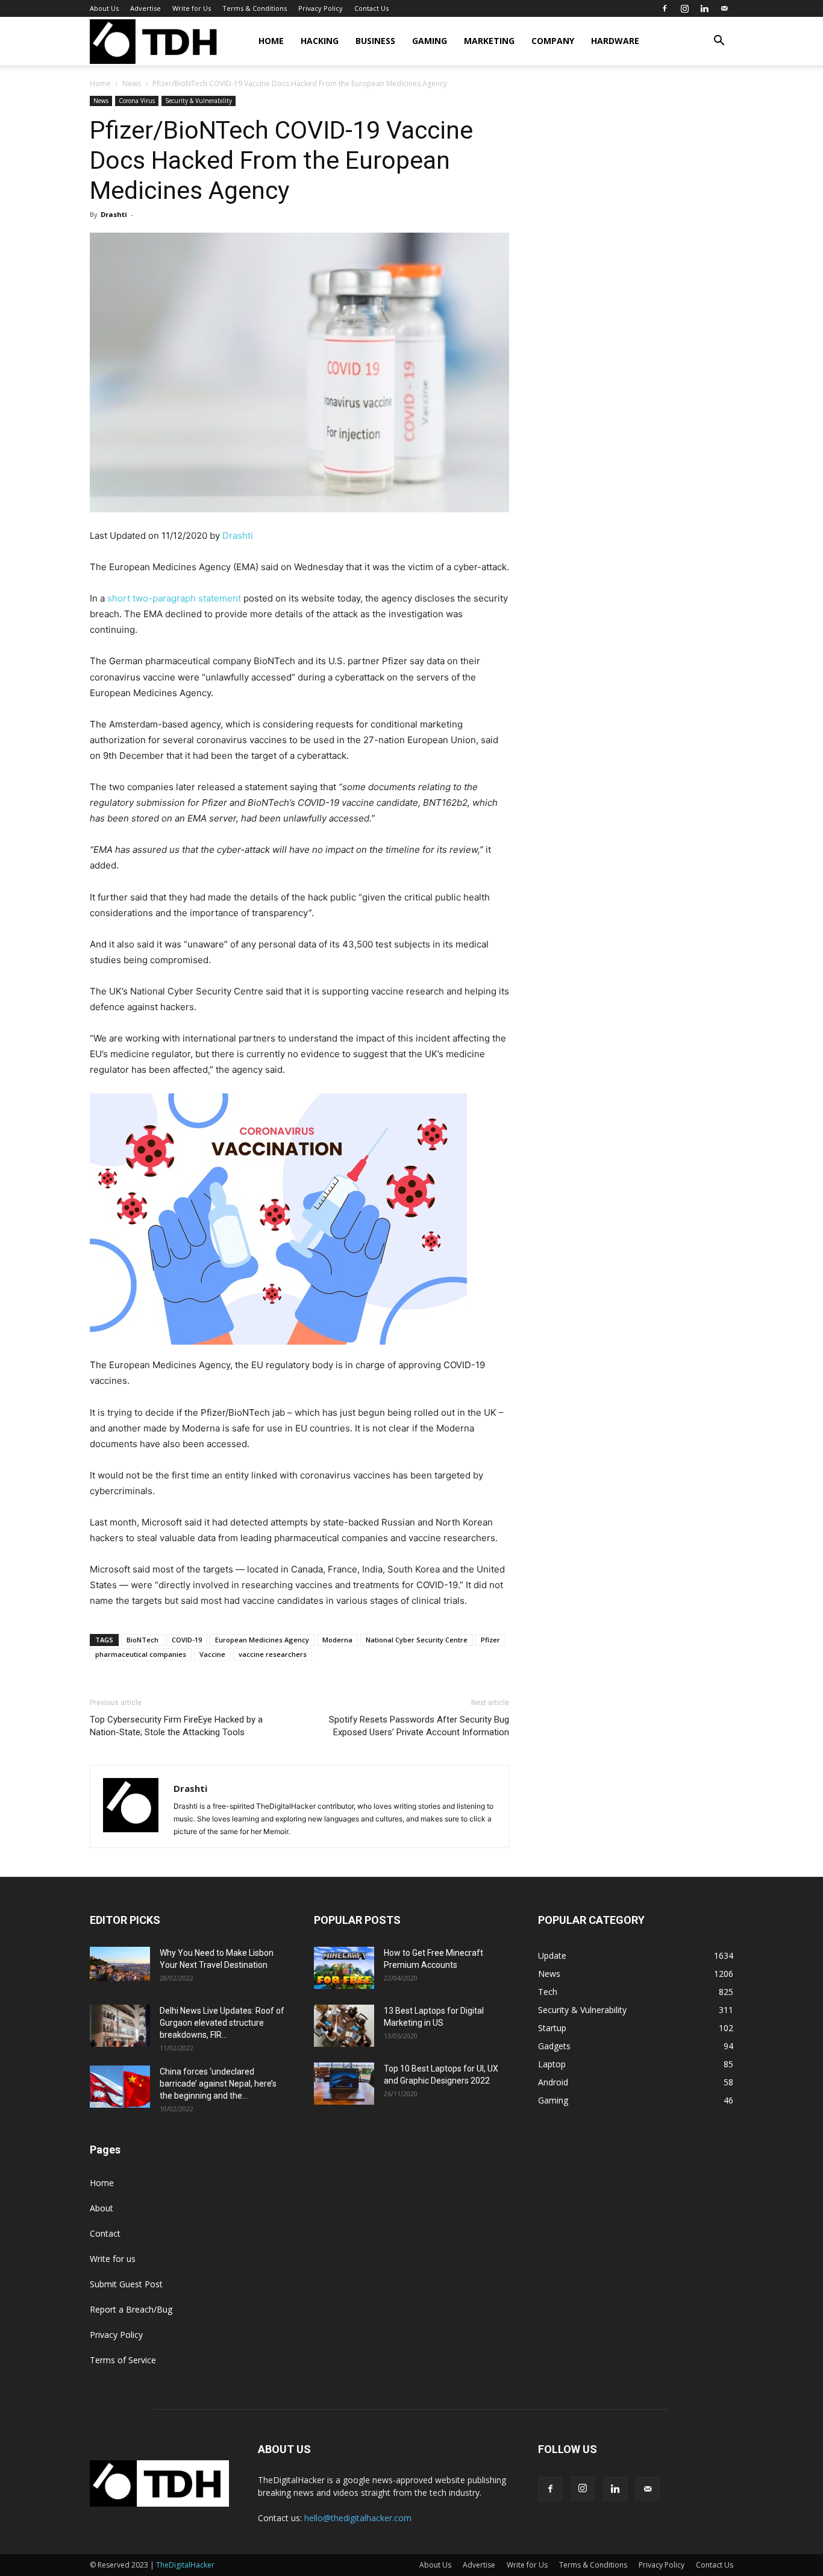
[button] (719, 42)
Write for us (113, 2259)
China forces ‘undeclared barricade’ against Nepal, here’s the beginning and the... (218, 2084)
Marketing (489, 41)
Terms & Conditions (255, 8)
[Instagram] (684, 8)
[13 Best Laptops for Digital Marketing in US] (344, 2026)
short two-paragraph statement (174, 598)
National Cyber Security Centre (417, 1640)
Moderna (337, 1640)
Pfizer (490, 1640)
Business (375, 41)
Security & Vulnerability (199, 101)
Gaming (430, 41)
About (102, 2208)
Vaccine (212, 1654)
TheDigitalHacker (185, 2565)
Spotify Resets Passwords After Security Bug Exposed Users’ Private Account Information (419, 1726)
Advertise (146, 8)
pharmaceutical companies (141, 1654)
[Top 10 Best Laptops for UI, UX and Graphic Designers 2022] (344, 2084)
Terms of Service (123, 2360)
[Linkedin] (704, 8)
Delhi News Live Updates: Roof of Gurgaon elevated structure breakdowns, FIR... (222, 2023)
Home (271, 41)
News (132, 83)
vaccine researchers (273, 1654)
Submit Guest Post (126, 2284)
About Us (104, 8)
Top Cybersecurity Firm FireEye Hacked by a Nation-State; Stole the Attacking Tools (176, 1726)
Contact (105, 2233)
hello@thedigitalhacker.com (358, 2518)
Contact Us (371, 8)
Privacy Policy (321, 8)
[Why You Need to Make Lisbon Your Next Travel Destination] (120, 1964)
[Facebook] (665, 8)
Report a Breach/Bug (131, 2309)
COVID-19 (187, 1640)
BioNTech (142, 1640)
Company (553, 41)
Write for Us (192, 8)
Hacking (320, 41)
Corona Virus (137, 101)
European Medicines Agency (262, 1640)
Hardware (615, 41)
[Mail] (724, 8)
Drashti (114, 214)
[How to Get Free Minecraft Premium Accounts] (344, 1968)
